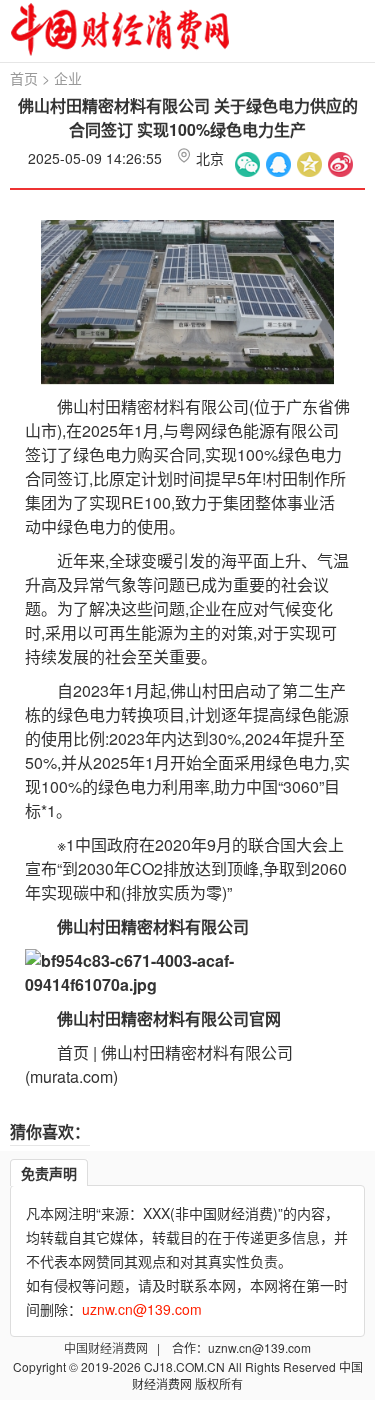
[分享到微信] (247, 164)
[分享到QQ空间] (309, 164)
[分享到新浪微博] (340, 164)
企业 (68, 78)
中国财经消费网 (107, 1347)
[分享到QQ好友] (278, 164)
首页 (24, 78)
